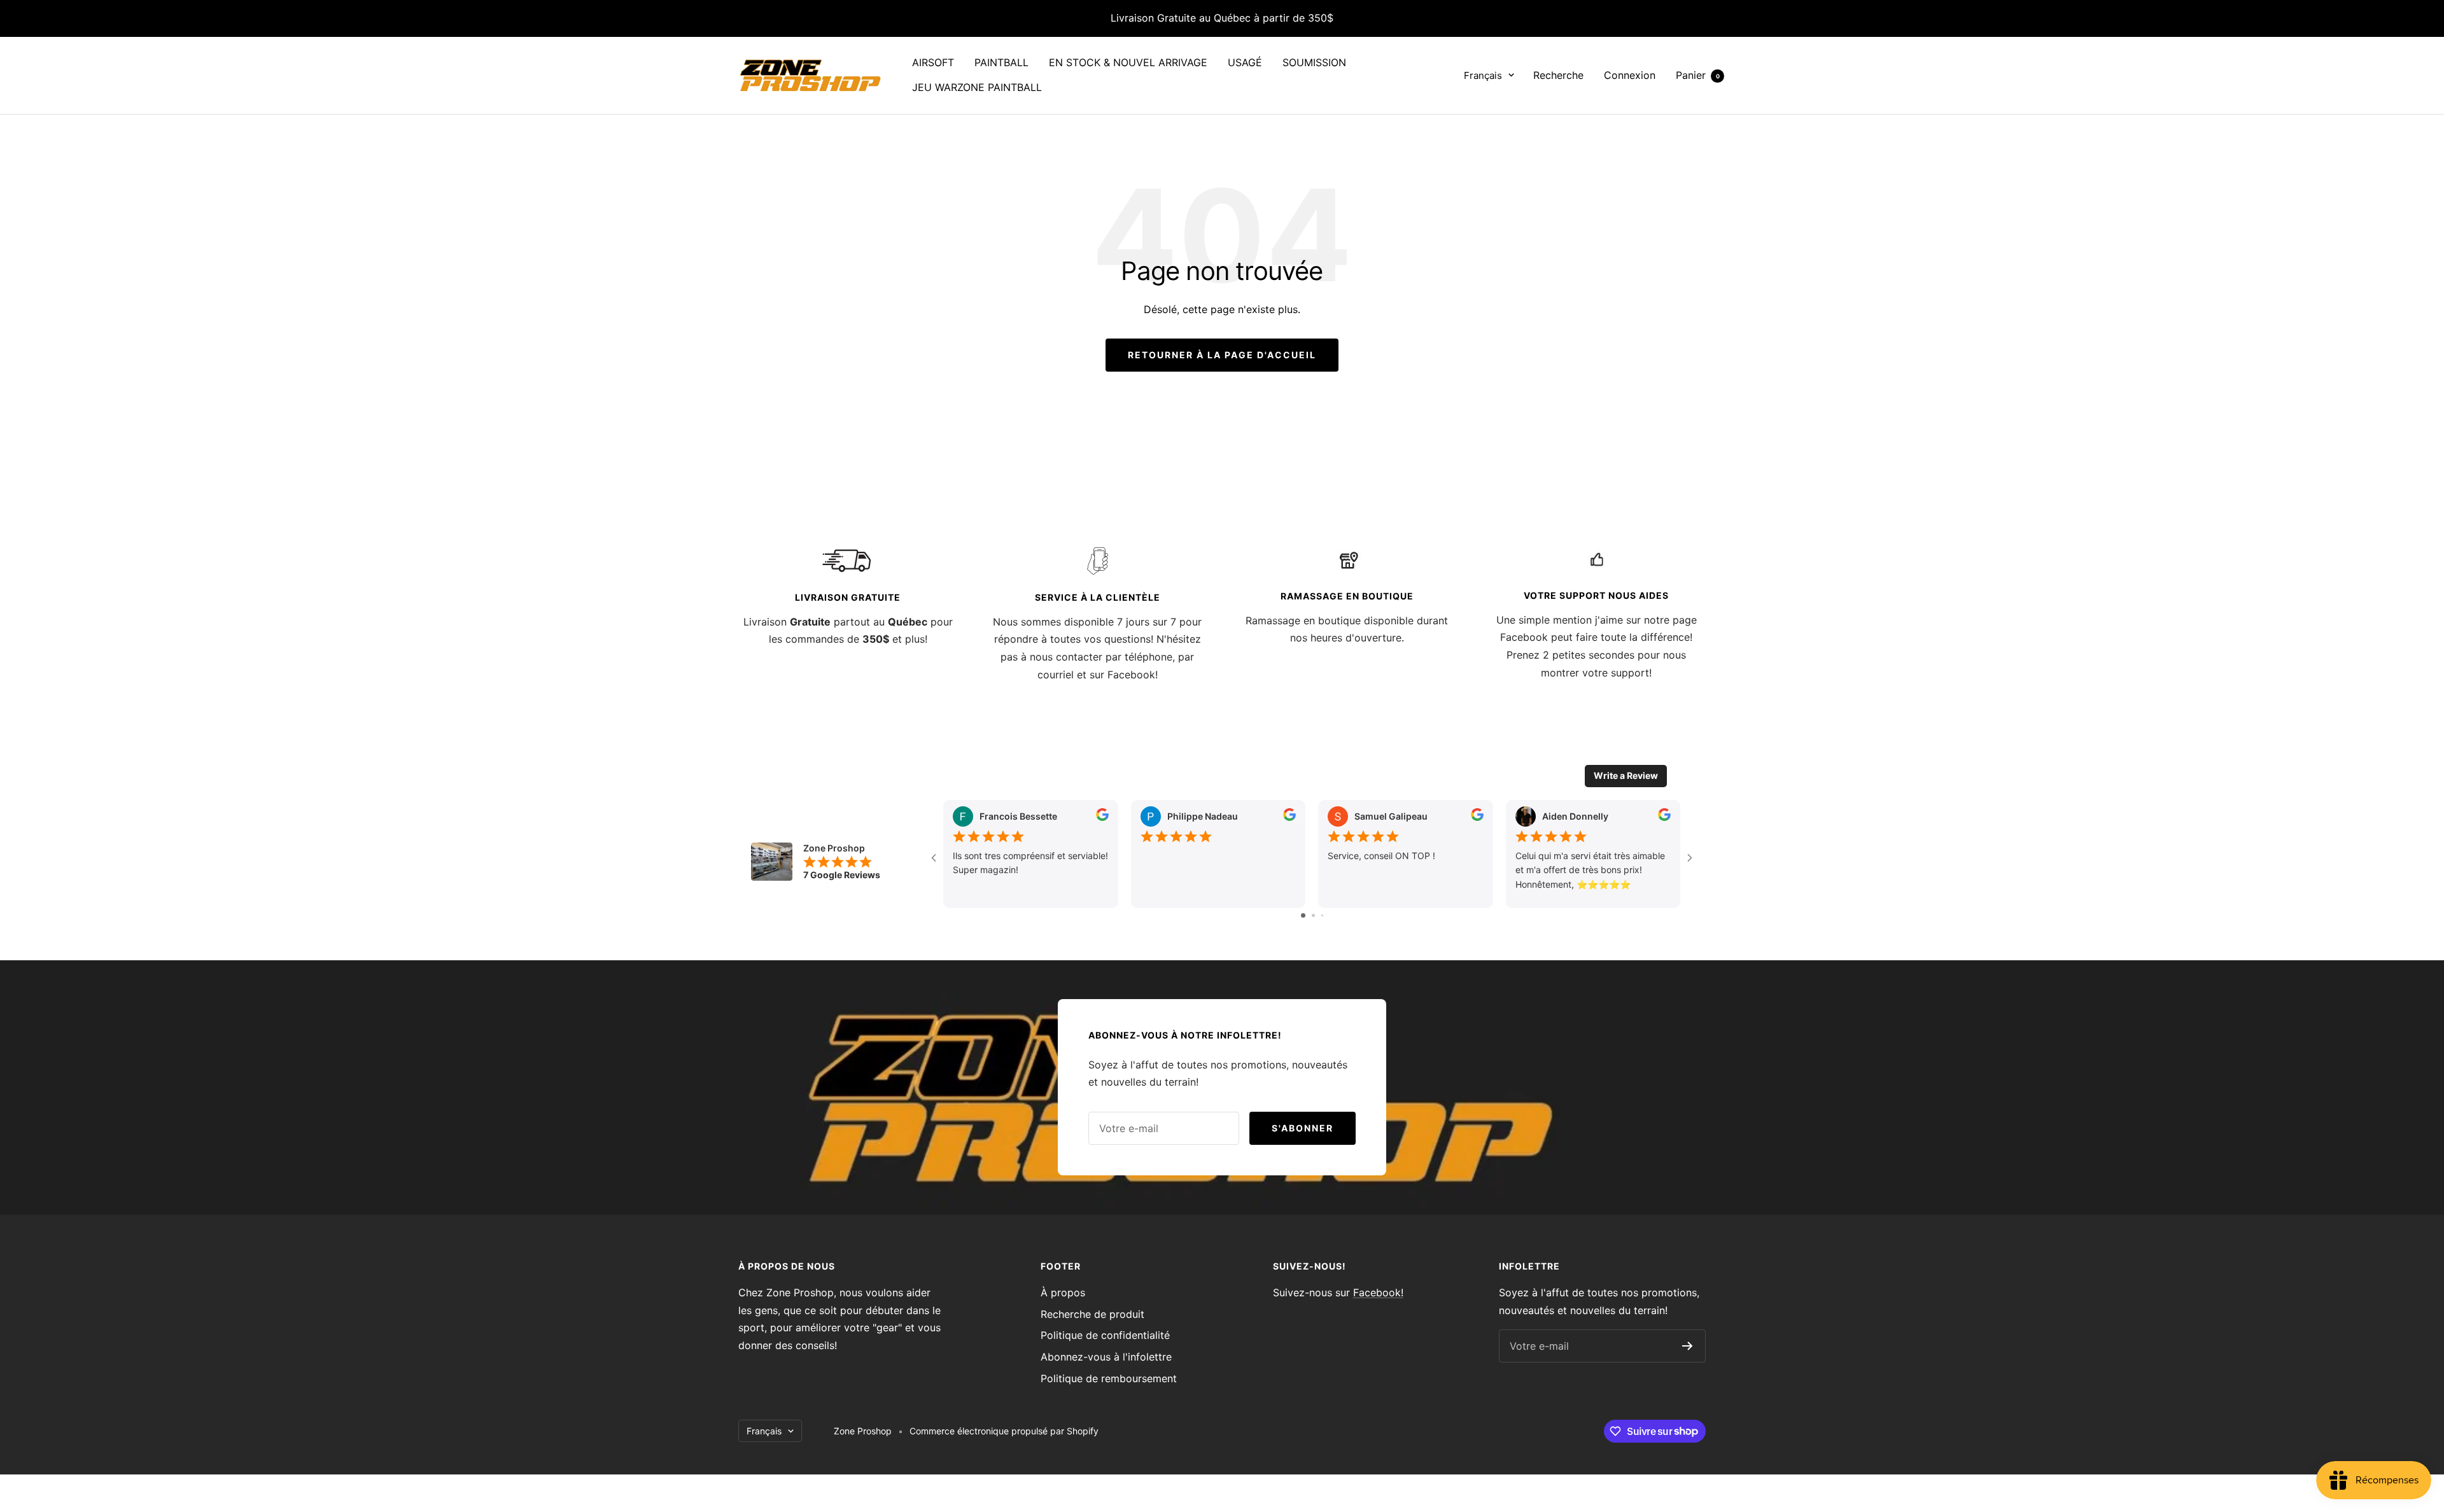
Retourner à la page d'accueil (1222, 355)
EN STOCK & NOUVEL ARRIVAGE (1128, 62)
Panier (1698, 75)
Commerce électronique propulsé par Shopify (1004, 1431)
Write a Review (1626, 775)
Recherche (1558, 75)
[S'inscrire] (1688, 1346)
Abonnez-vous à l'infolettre (1106, 1357)
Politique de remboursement (1109, 1378)
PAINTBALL (1001, 62)
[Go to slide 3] (1322, 915)
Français (1483, 75)
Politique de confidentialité (1105, 1335)
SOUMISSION (1314, 62)
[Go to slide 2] (1313, 915)
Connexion (1630, 75)
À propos (1063, 1292)
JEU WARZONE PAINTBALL (977, 87)
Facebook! (1378, 1292)
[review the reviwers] (1102, 817)
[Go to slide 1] (1303, 915)
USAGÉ (1245, 62)
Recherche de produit (1092, 1314)
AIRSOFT (933, 62)
